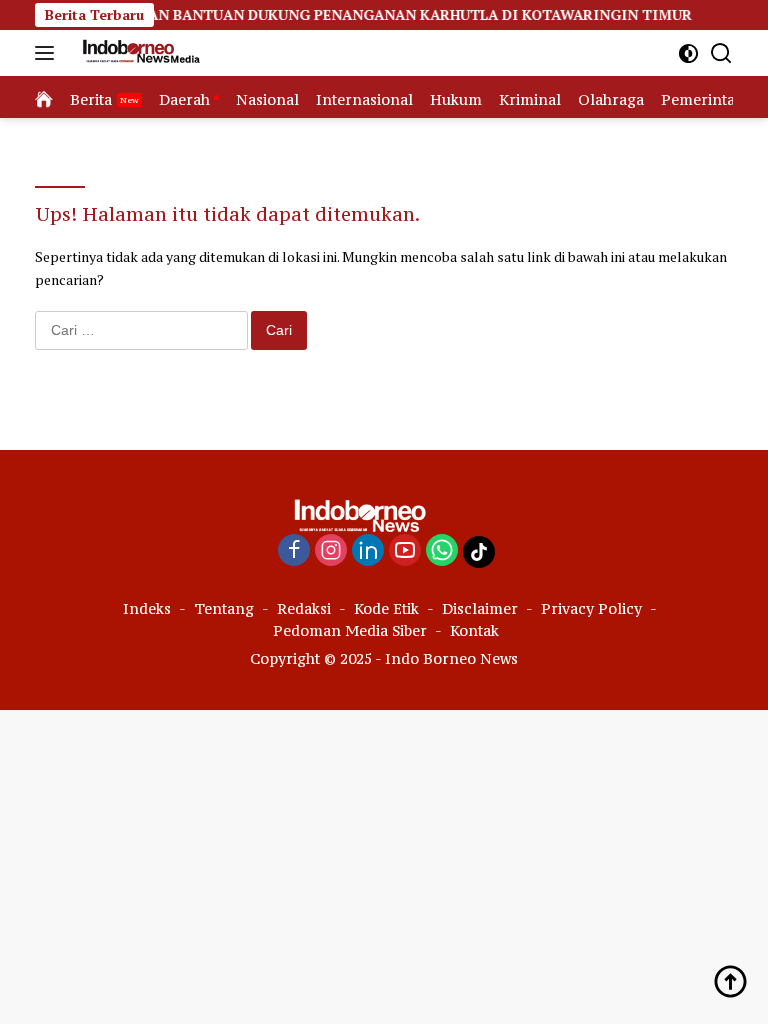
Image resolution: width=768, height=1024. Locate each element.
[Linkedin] (368, 551)
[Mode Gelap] (688, 53)
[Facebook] (294, 551)
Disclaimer (480, 608)
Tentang (224, 608)
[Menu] (48, 53)
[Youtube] (405, 551)
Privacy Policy (591, 608)
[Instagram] (331, 551)
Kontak (474, 630)
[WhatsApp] (442, 551)
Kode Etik (386, 608)
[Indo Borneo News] (137, 53)
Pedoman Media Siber (350, 630)
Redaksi (304, 608)
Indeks (147, 608)
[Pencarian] (721, 53)
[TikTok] (479, 552)
